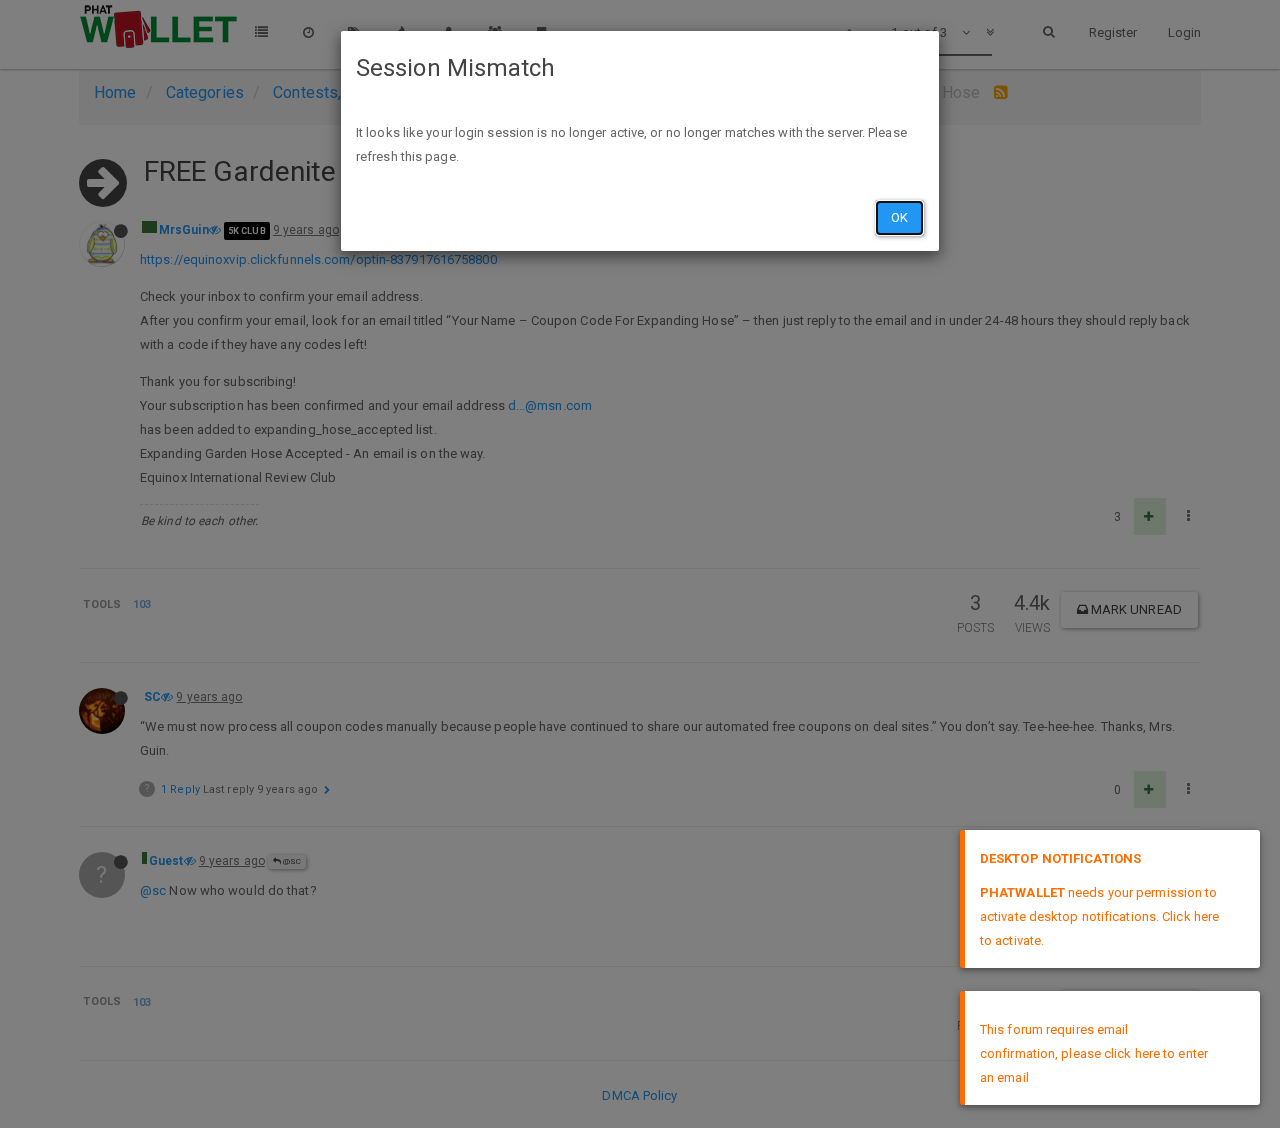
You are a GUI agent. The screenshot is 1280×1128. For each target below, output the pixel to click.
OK (899, 217)
